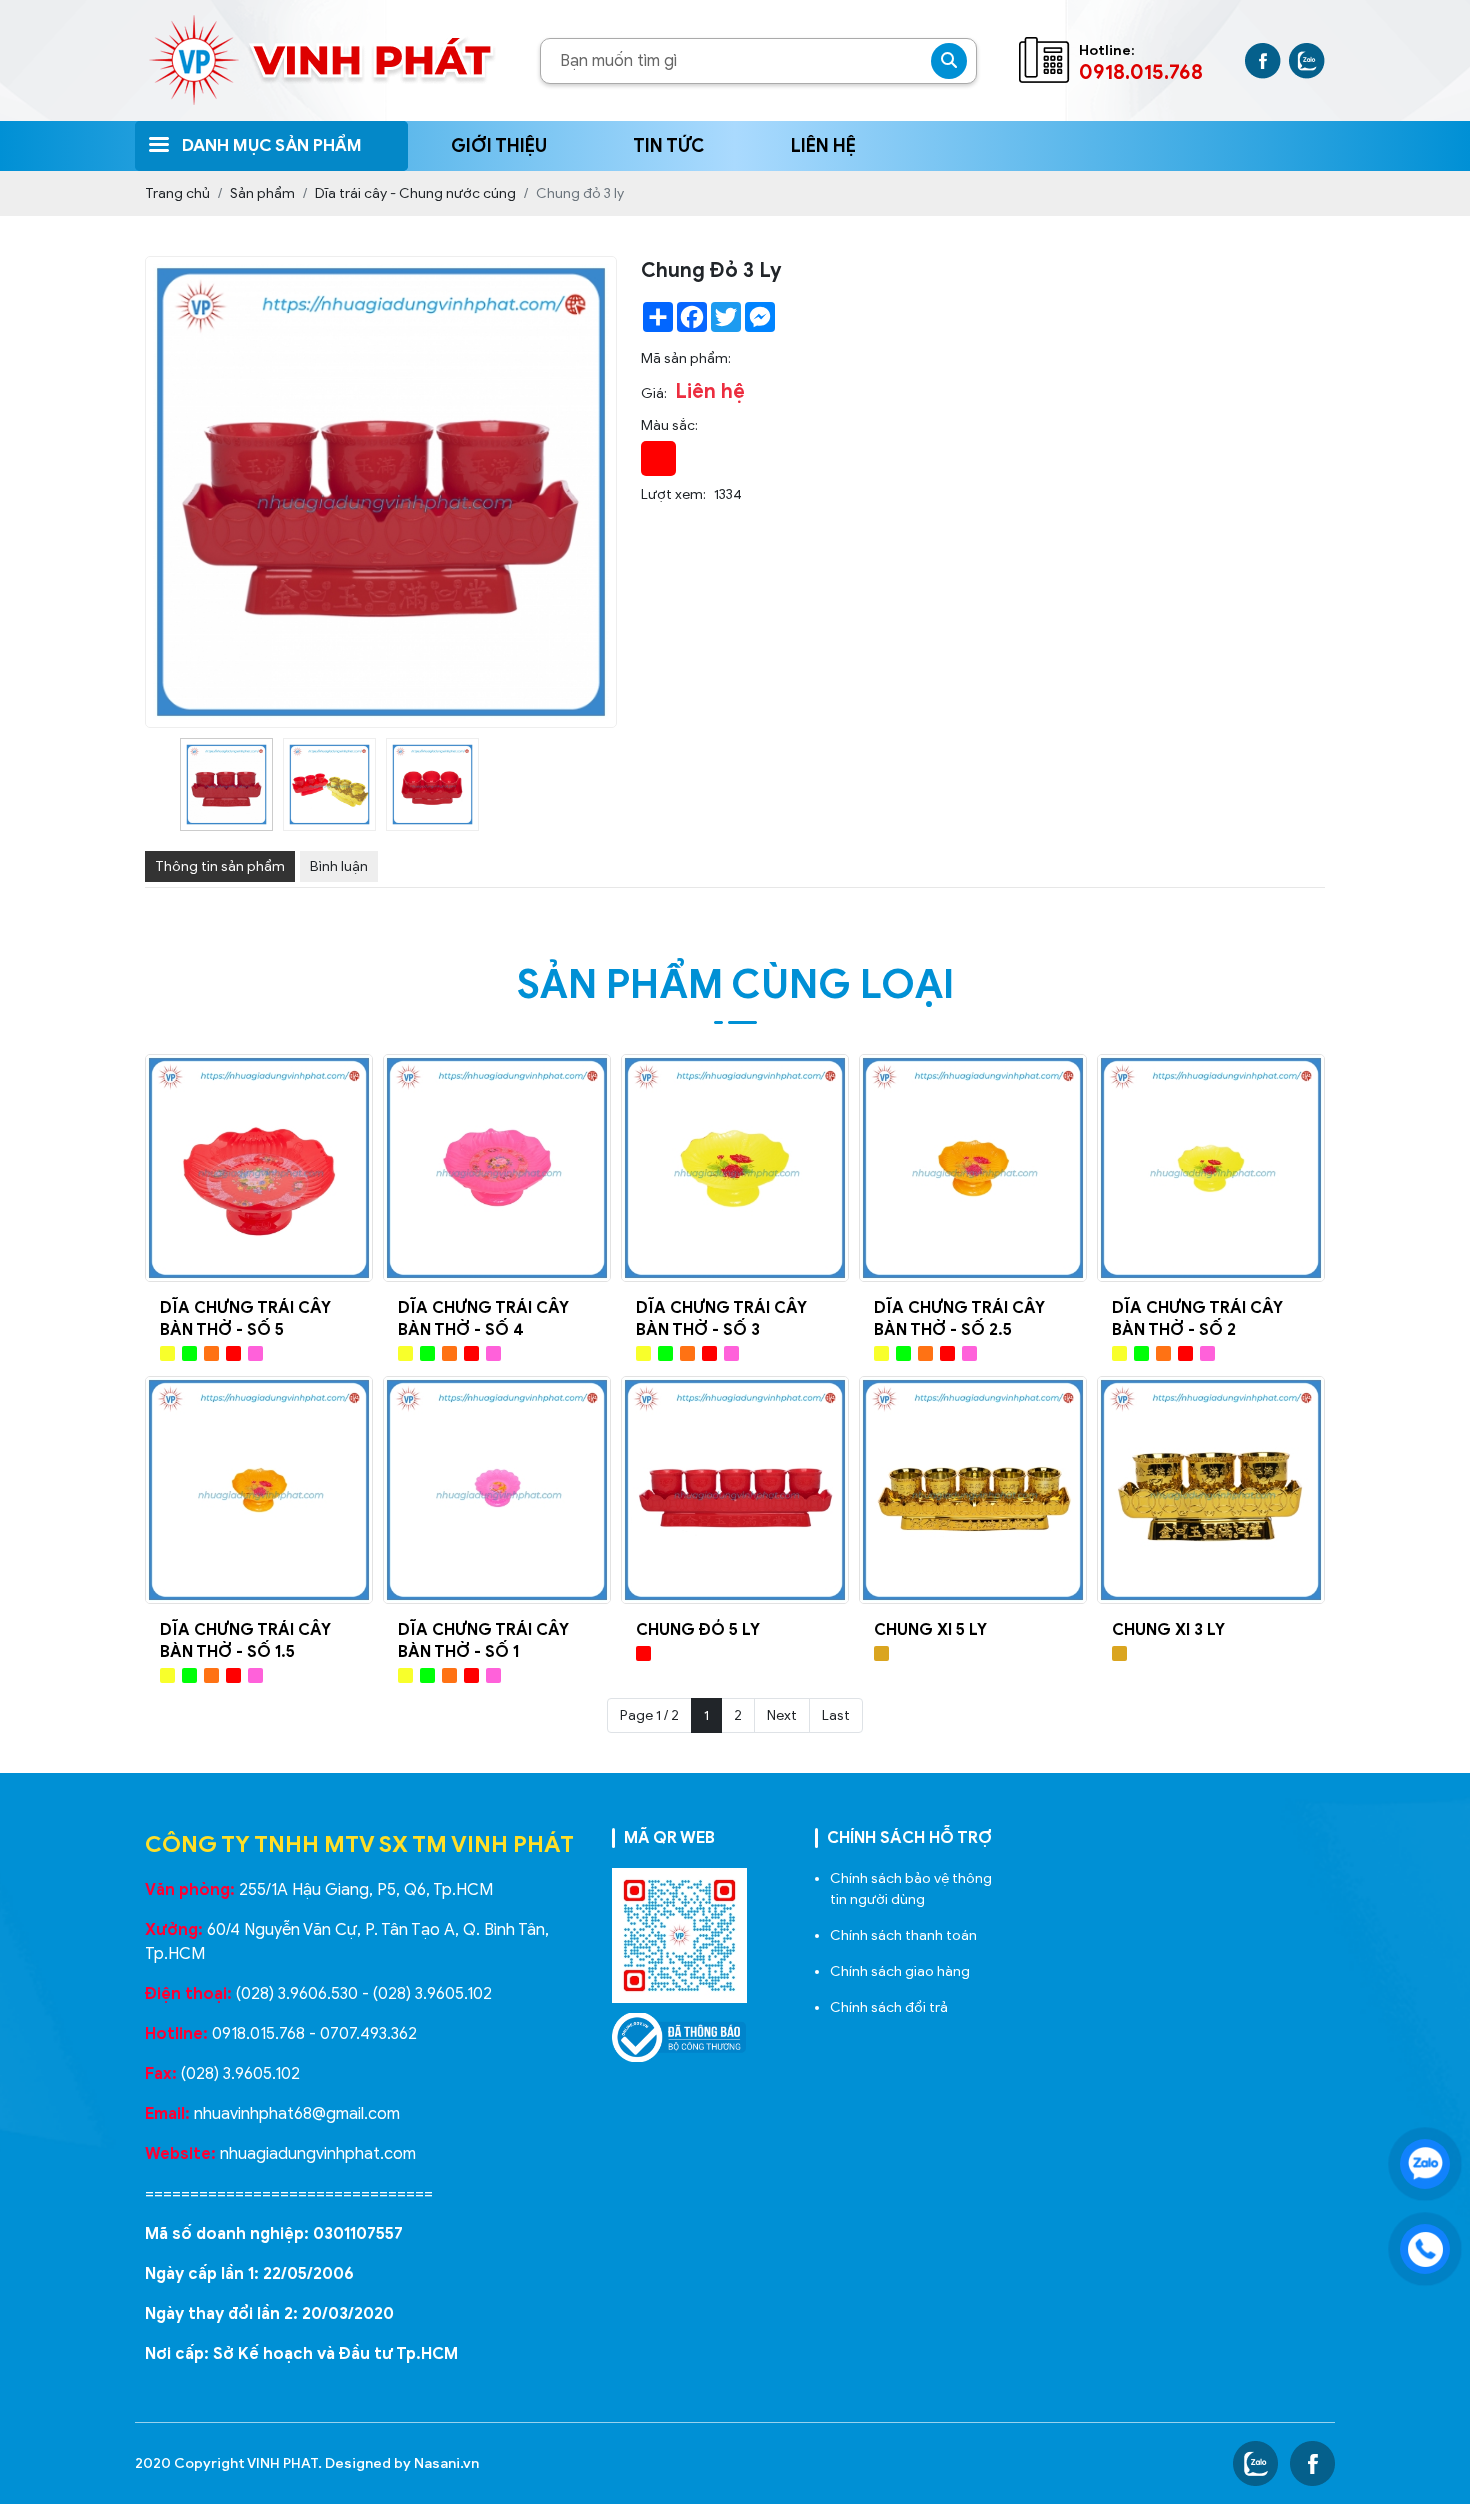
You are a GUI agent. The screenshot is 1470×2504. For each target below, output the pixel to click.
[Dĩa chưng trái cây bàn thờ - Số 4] (497, 1168)
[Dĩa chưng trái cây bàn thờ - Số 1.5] (259, 1490)
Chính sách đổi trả (889, 2007)
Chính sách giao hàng (900, 1971)
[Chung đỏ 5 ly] (735, 1490)
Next (782, 1715)
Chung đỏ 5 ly (698, 1630)
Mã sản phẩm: (686, 358)
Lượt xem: (673, 494)
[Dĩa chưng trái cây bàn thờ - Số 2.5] (973, 1168)
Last (836, 1715)
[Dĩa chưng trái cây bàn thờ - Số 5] (259, 1168)
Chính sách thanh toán (903, 1935)
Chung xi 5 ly (930, 1630)
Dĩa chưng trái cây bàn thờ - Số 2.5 (959, 1319)
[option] (226, 784)
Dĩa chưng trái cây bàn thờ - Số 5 (245, 1319)
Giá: (654, 393)
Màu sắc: (669, 425)
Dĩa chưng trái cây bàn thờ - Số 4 (483, 1319)
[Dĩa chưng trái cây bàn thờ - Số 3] (735, 1168)
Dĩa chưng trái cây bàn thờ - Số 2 (1197, 1319)
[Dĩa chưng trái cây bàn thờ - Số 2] (1211, 1168)
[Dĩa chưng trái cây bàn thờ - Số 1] (497, 1490)
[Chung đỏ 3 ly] (226, 784)
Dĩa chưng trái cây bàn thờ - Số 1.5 (245, 1641)
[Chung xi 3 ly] (1211, 1490)
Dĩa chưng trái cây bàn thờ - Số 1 (483, 1641)
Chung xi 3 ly (1168, 1630)
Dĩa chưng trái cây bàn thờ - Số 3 (721, 1319)
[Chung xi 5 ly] (973, 1490)
